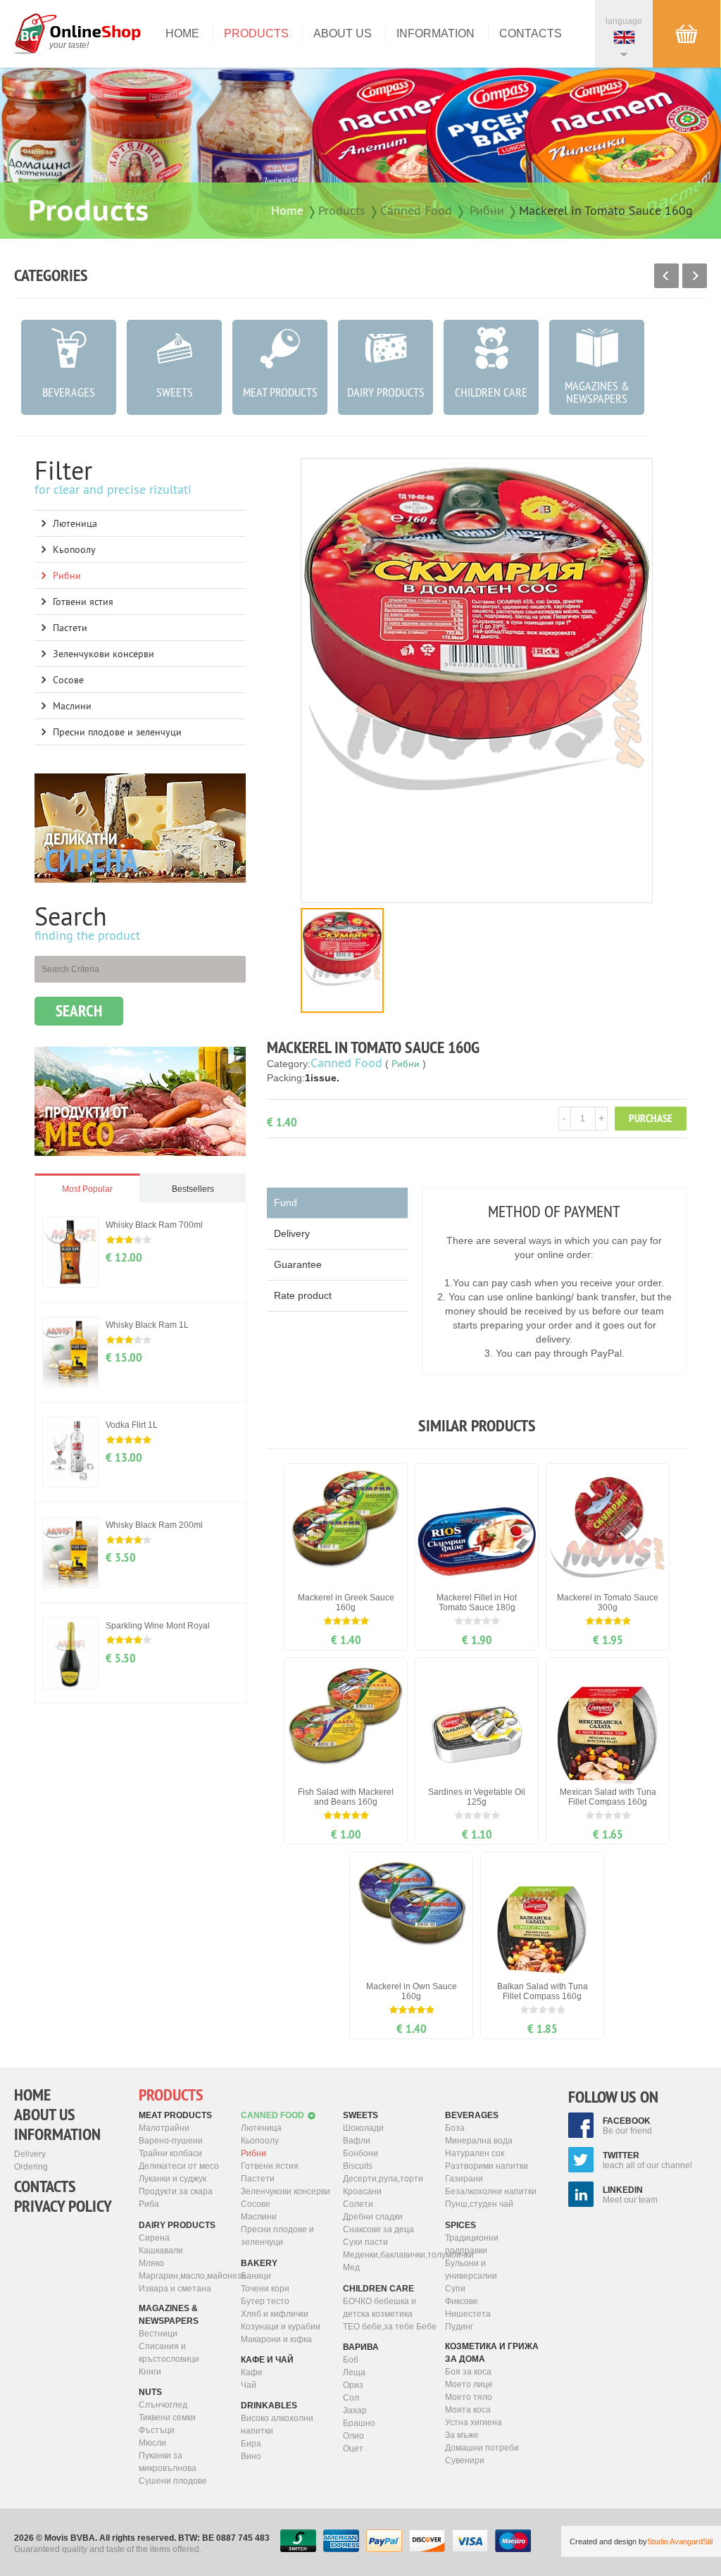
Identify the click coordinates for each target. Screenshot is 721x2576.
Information (435, 33)
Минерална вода (479, 2141)
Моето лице (469, 2384)
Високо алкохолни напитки (277, 2425)
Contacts (531, 33)
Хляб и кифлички (275, 2314)
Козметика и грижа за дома (492, 2353)
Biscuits (358, 2166)
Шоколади (363, 2128)
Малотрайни (164, 2128)
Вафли (357, 2141)
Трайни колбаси (170, 2153)
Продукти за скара (176, 2191)
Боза (455, 2128)
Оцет (353, 2449)
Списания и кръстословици (169, 2353)
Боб (351, 2360)
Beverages (472, 2115)
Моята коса (468, 2410)
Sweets (360, 2115)
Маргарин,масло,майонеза (186, 2276)
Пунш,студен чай (479, 2204)
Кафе (252, 2372)
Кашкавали (161, 2251)
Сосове (68, 680)
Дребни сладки (373, 2217)
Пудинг (459, 2327)
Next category (695, 276)
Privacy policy (63, 2206)
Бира (251, 2444)
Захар (355, 2410)
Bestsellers (193, 1189)
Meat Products (175, 2115)
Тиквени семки (167, 2418)
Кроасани (362, 2191)
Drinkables (269, 2406)
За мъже (462, 2435)
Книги (150, 2372)
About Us (343, 33)
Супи (455, 2289)
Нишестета (468, 2314)
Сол (351, 2398)
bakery (259, 2263)
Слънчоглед (163, 2405)
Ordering (31, 2167)
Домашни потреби (482, 2448)
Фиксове (462, 2301)
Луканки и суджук (173, 2179)
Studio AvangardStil (680, 2541)
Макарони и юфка (276, 2339)
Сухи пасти (365, 2242)
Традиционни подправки (472, 2244)
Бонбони (360, 2153)
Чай (249, 2385)
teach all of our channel (647, 2160)
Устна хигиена (474, 2422)
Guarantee (298, 1264)
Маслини (72, 706)
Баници (256, 2276)
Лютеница (75, 523)
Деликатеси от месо (179, 2166)
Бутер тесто (265, 2301)
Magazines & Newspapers (169, 2315)
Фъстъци (157, 2430)
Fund (286, 1202)
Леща (354, 2372)
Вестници (158, 2334)
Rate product (303, 1295)
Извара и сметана (175, 2289)
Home (182, 33)
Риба (149, 2204)
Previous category (666, 276)
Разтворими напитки (487, 2166)
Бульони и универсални (471, 2270)
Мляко (151, 2263)
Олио (353, 2436)
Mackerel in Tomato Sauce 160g (606, 210)
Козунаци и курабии (281, 2327)
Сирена (154, 2238)
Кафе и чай (267, 2360)
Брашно (359, 2423)
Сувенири (465, 2460)
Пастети (70, 628)
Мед (351, 2267)
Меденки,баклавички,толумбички (390, 2255)
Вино (251, 2456)
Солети (358, 2204)
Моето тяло (469, 2397)
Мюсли (152, 2443)
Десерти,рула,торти (383, 2179)
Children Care (378, 2289)
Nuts (150, 2392)
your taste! (69, 45)
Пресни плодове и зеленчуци (117, 732)
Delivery (292, 1233)
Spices (460, 2225)
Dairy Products (177, 2225)
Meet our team (630, 2195)
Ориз (353, 2385)
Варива (361, 2347)
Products (256, 33)
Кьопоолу (74, 549)
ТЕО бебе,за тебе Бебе (390, 2327)
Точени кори (265, 2289)
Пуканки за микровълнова (168, 2462)
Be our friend (627, 2126)
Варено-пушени (171, 2141)
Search (79, 1011)
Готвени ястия (83, 602)
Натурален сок (475, 2153)
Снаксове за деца (378, 2229)
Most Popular (87, 1189)
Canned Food (416, 210)
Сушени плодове (173, 2481)
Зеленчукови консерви (104, 654)
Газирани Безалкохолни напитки (491, 2185)
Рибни (487, 210)
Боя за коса (468, 2372)
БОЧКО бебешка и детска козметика (380, 2308)
